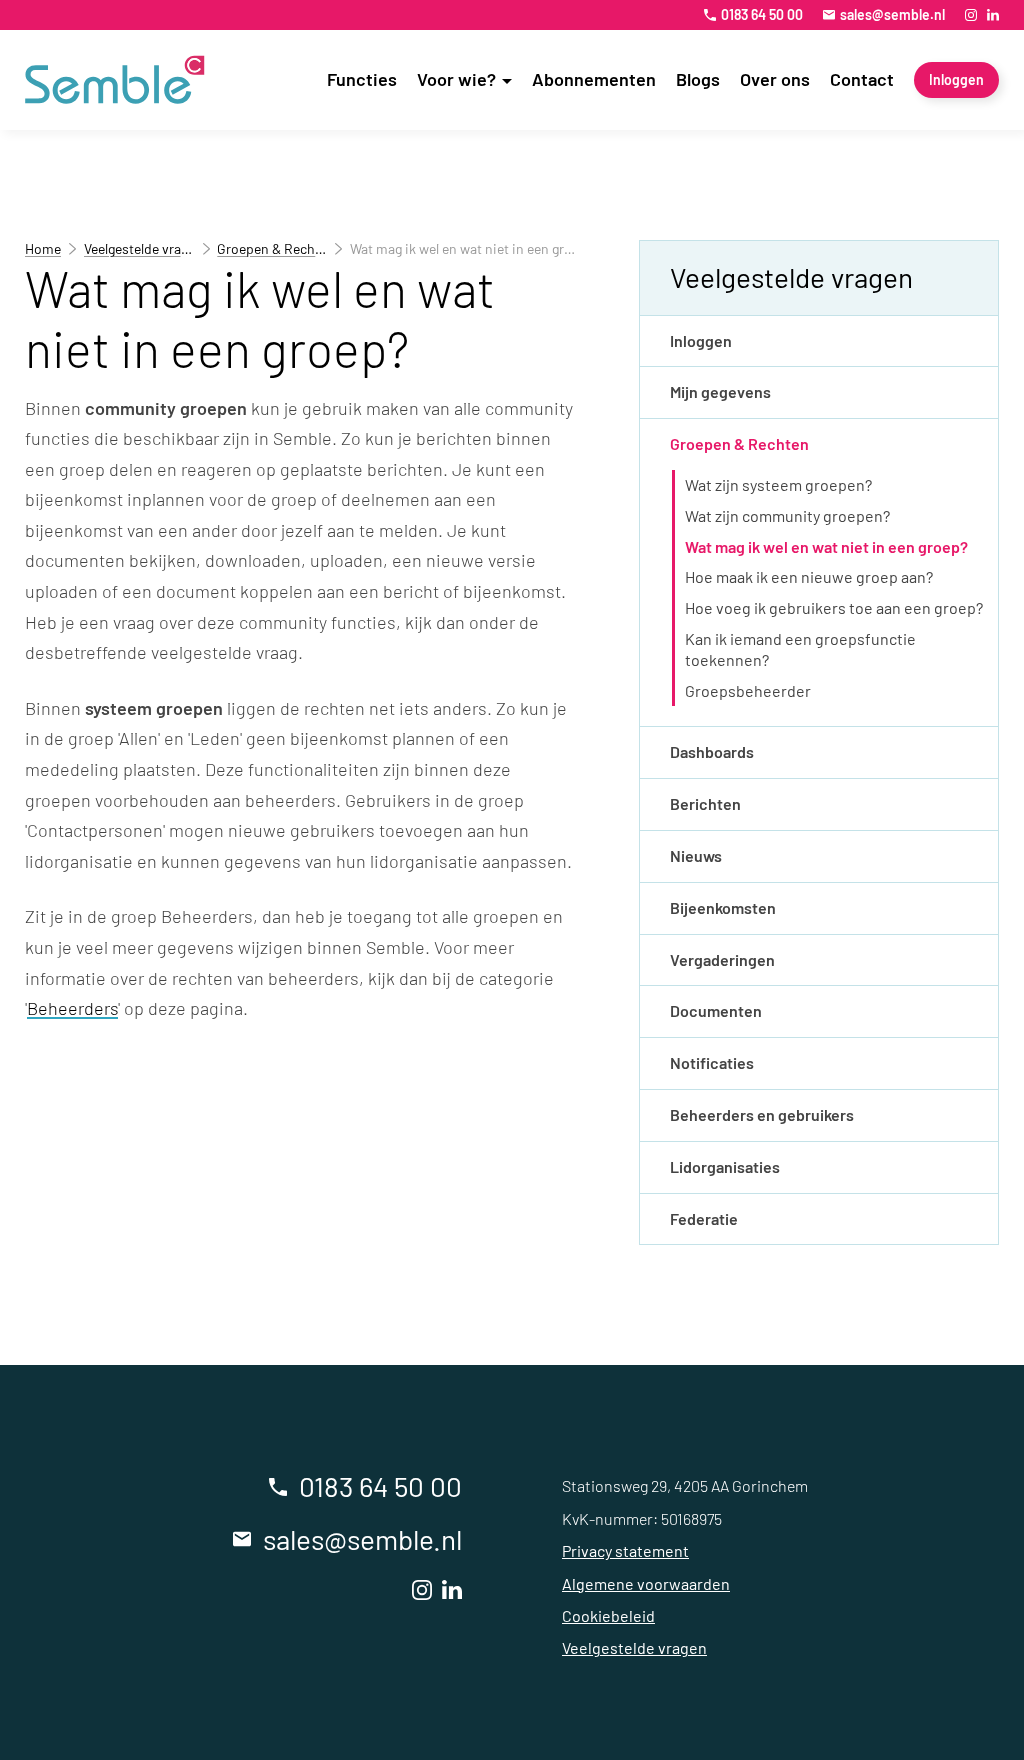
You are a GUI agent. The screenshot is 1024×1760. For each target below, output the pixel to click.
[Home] (115, 80)
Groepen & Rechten (272, 248)
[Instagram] (971, 15)
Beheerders (72, 1008)
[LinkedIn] (993, 15)
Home (43, 248)
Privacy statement (625, 1550)
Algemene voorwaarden (646, 1583)
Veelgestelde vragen (139, 248)
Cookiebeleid (608, 1615)
